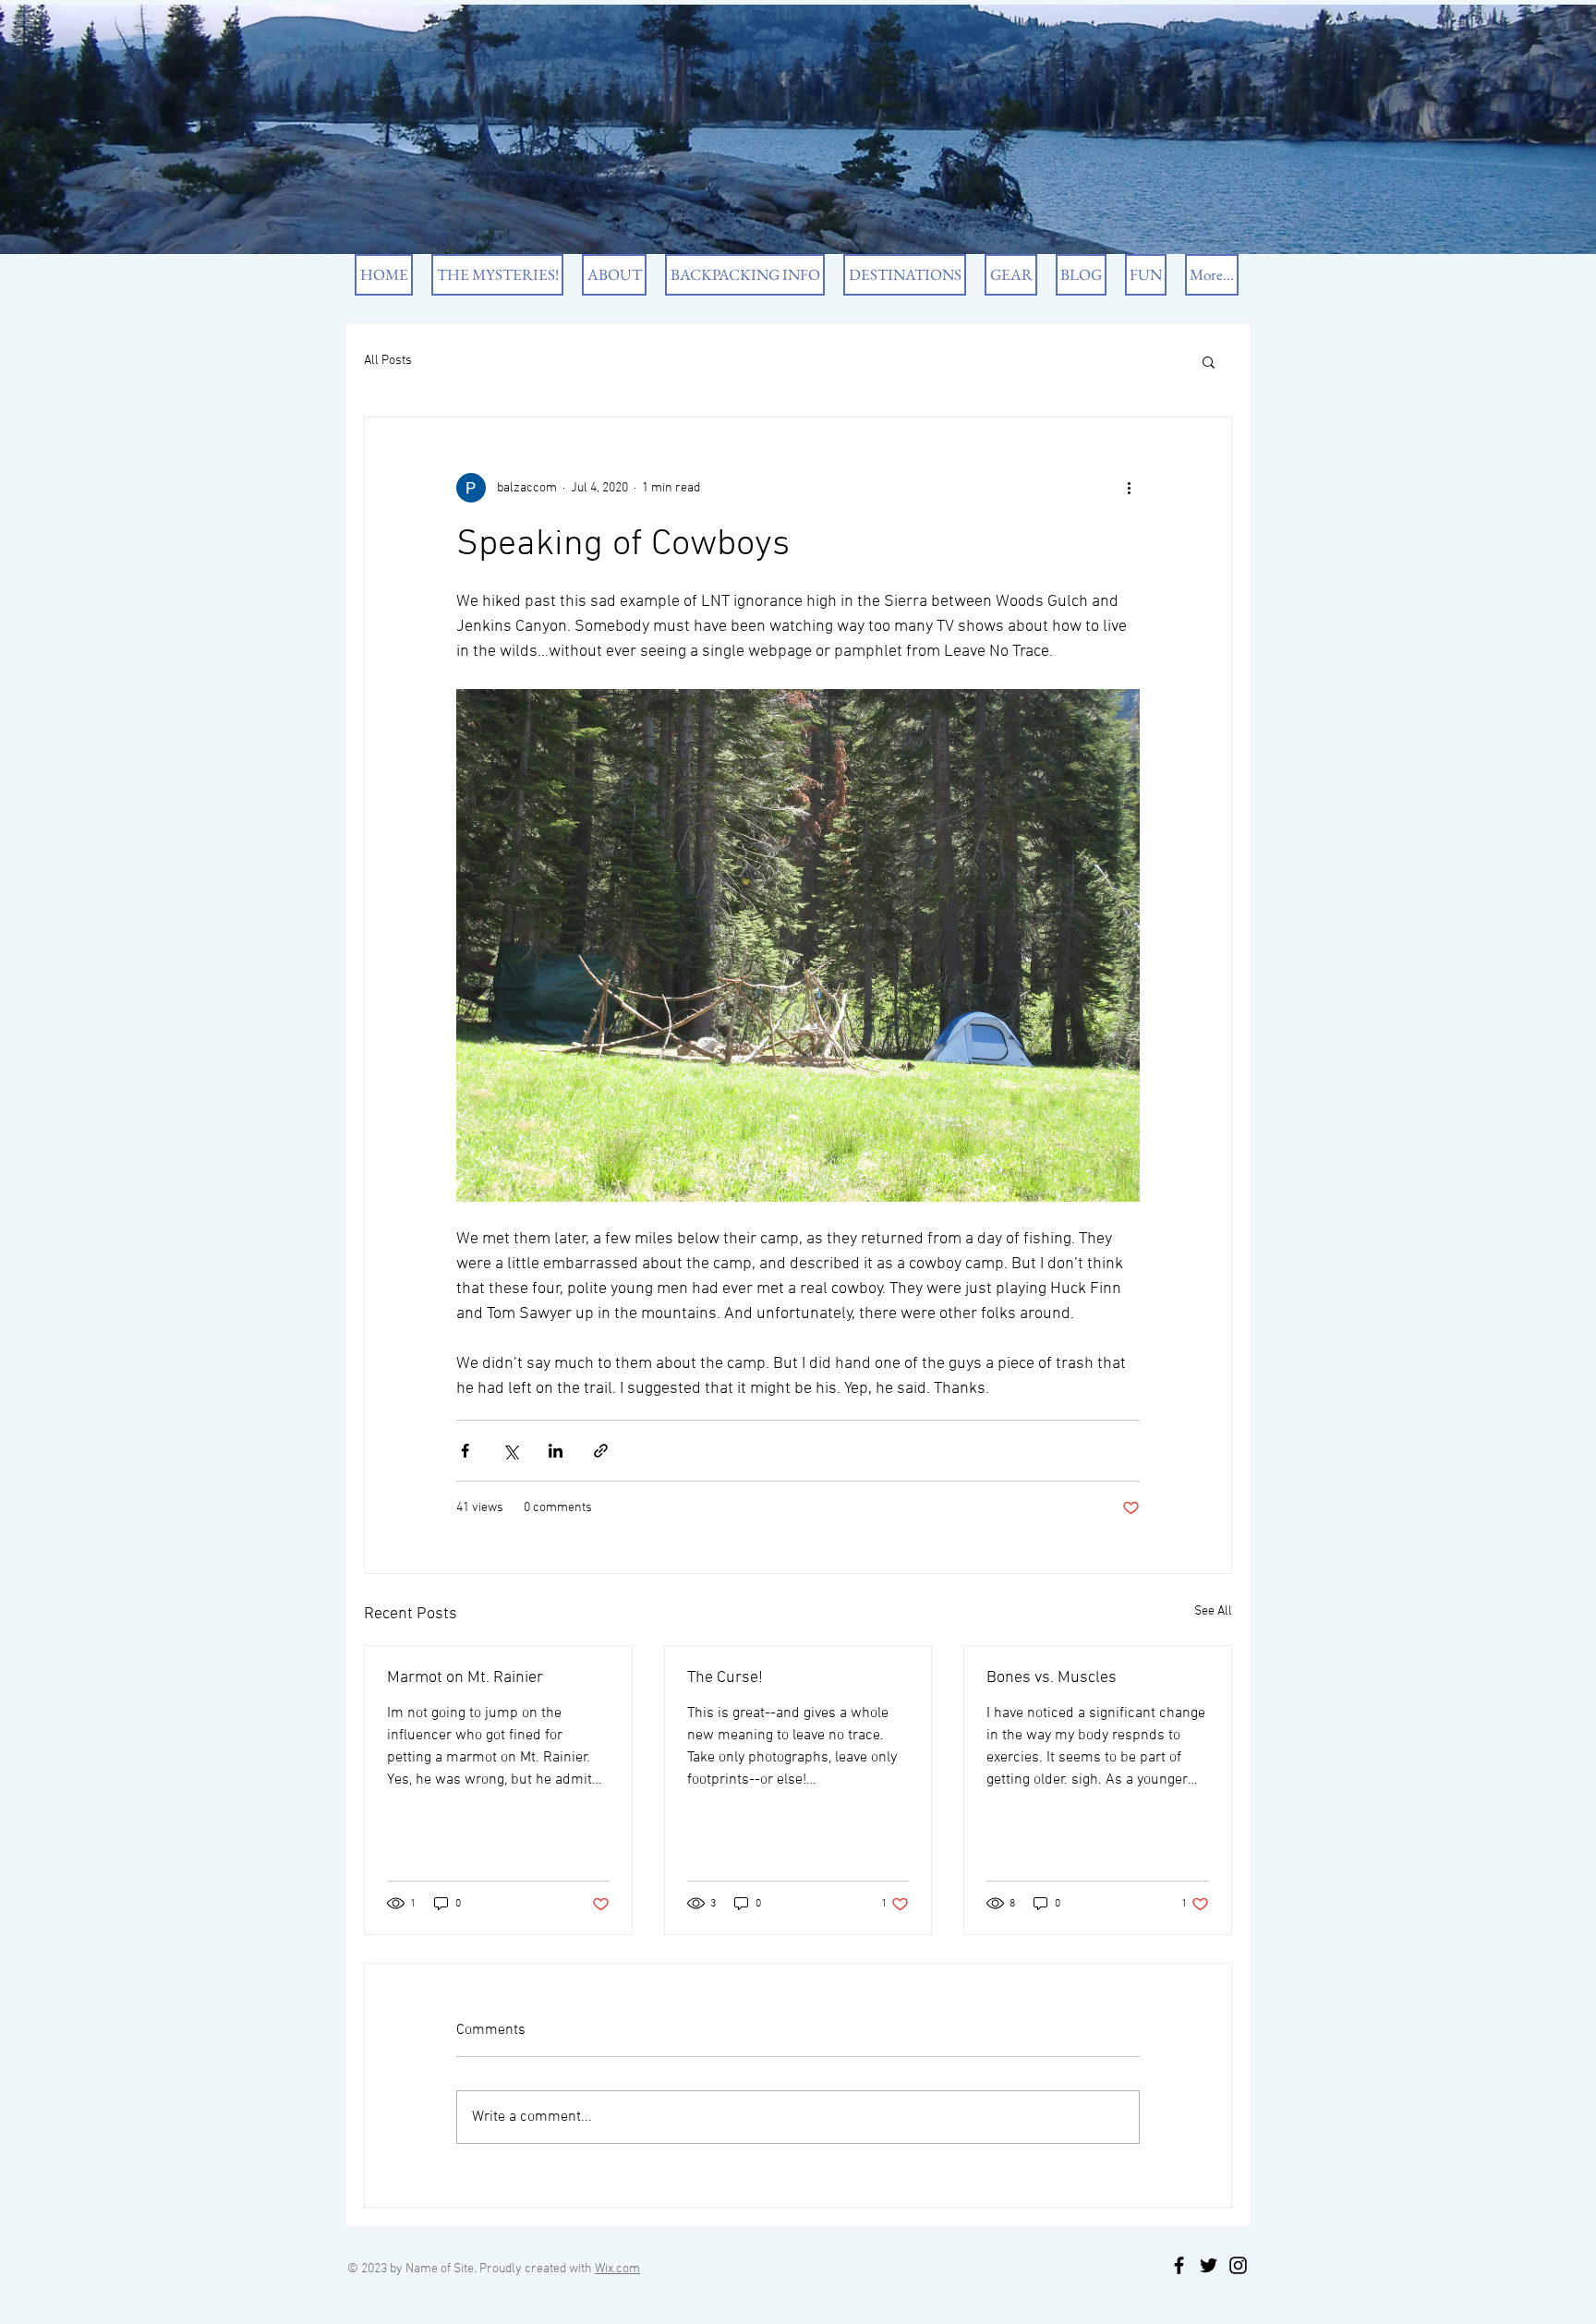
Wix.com (617, 2269)
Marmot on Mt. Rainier (465, 1678)
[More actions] (1129, 488)
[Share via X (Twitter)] (510, 1451)
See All (1213, 1611)
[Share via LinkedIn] (556, 1451)
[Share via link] (601, 1451)
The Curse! (725, 1678)
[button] (1209, 361)
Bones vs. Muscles (1052, 1678)
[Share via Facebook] (465, 1451)
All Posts (388, 361)
